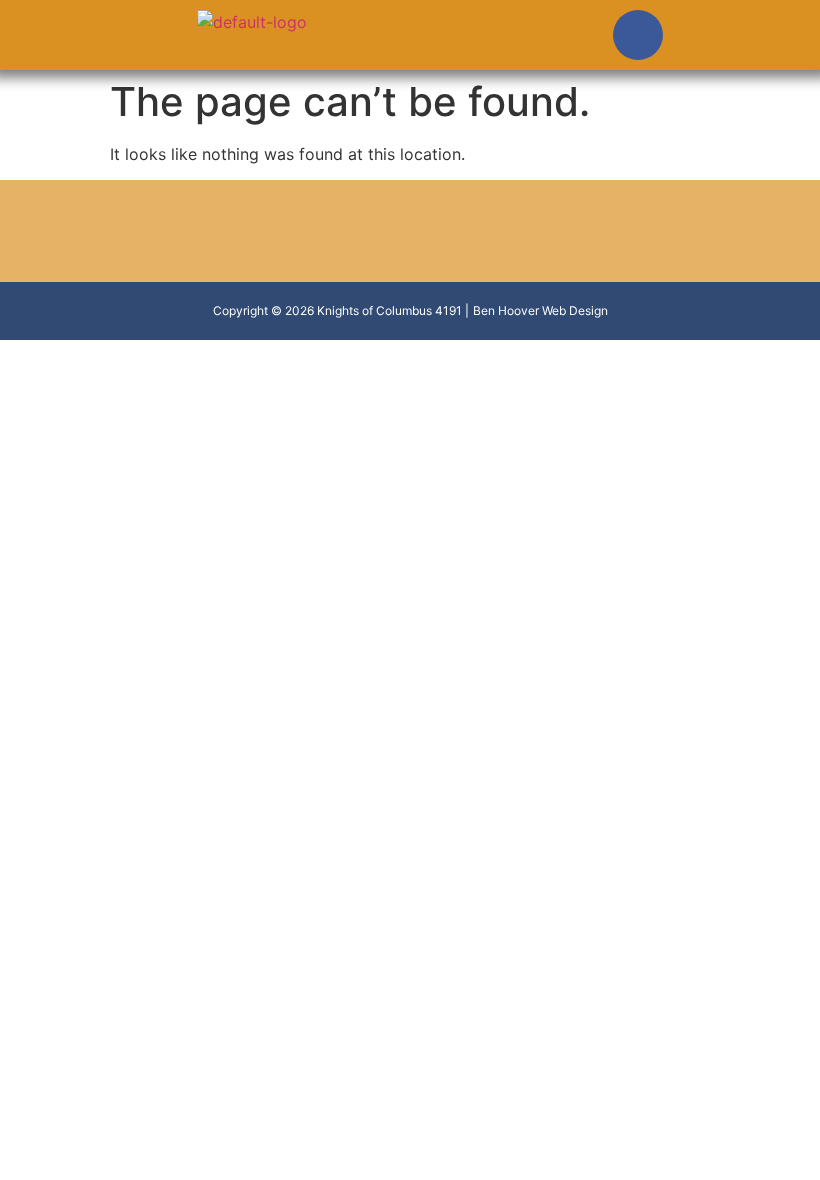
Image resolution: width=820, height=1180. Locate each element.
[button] (394, 40)
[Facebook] (638, 35)
